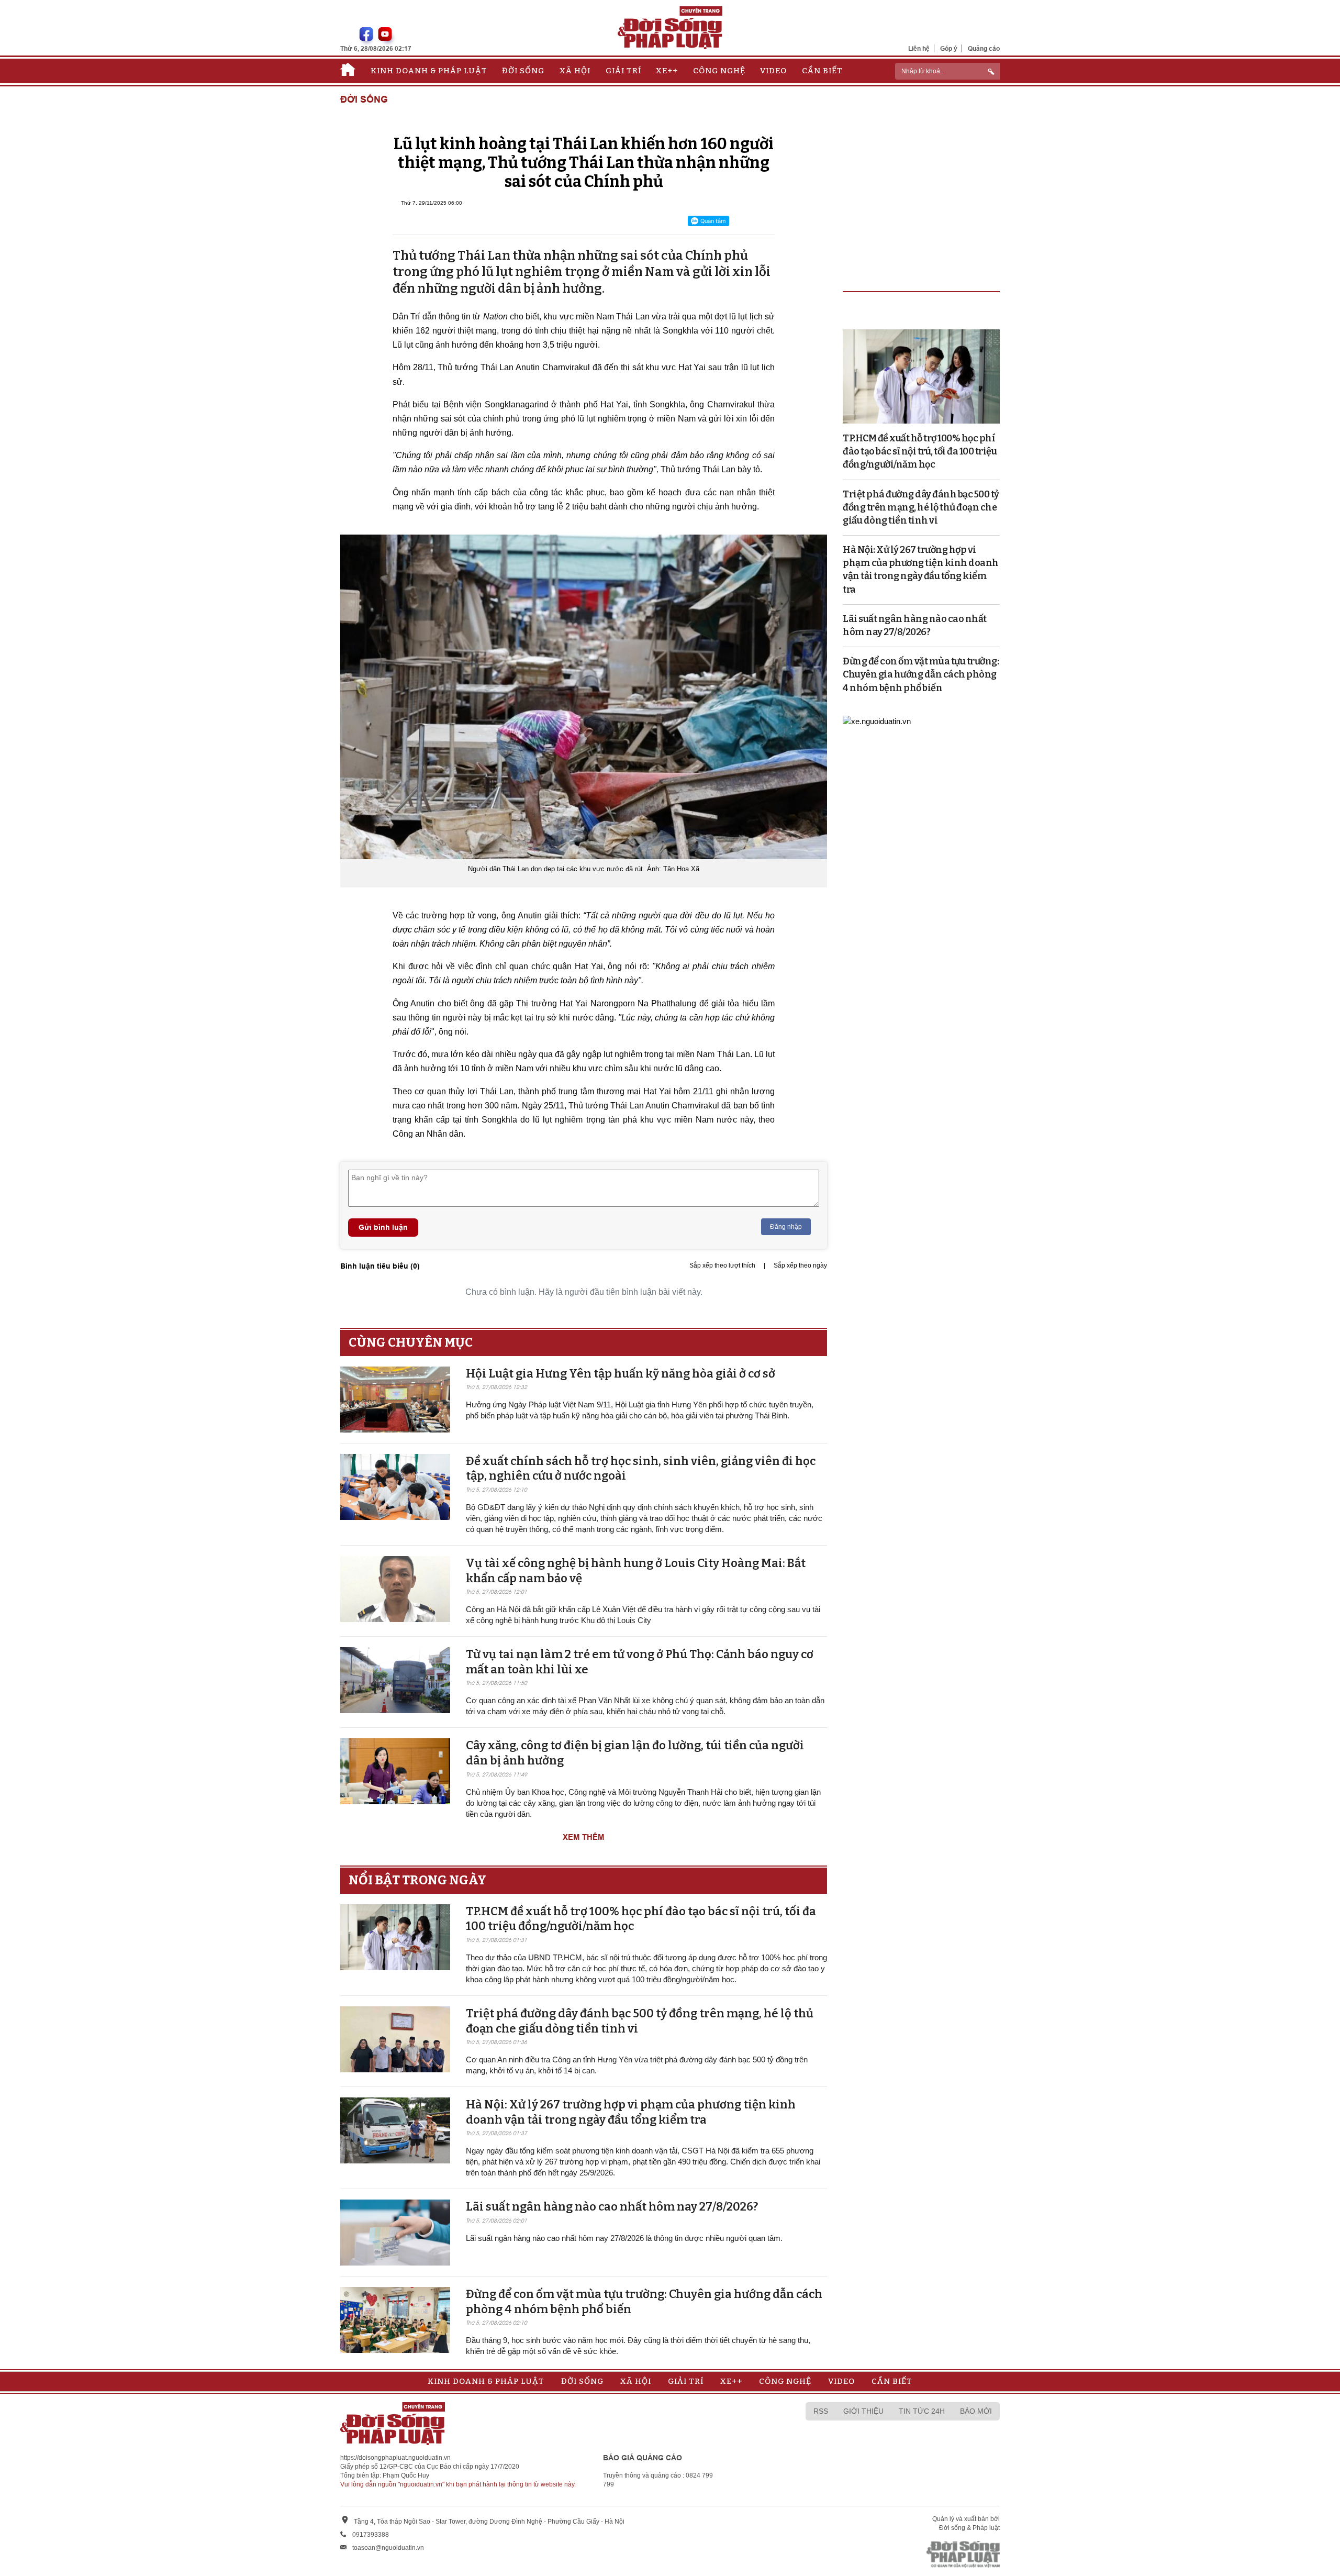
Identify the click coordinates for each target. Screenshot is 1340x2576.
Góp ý (949, 48)
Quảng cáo (984, 48)
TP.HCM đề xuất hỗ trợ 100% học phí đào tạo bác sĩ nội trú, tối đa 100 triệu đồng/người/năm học (920, 451)
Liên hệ (919, 48)
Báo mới (976, 2411)
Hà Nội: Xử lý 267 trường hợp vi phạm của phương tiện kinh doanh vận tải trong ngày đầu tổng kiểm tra (631, 2112)
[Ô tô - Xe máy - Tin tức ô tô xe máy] (877, 721)
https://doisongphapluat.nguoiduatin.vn (395, 2458)
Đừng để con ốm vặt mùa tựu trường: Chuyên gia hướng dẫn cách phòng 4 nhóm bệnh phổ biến (921, 674)
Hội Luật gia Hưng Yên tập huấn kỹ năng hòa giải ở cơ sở (621, 1374)
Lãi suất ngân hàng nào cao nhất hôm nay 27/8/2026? (612, 2207)
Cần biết (822, 71)
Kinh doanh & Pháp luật (429, 71)
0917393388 (371, 2535)
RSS (821, 2411)
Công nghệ (719, 71)
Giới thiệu (863, 2411)
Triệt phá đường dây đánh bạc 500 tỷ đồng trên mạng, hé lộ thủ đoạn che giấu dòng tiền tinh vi (921, 507)
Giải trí (623, 71)
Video (773, 71)
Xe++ (667, 71)
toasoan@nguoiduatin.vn (388, 2548)
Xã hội (575, 71)
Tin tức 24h (922, 2411)
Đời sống (523, 71)
